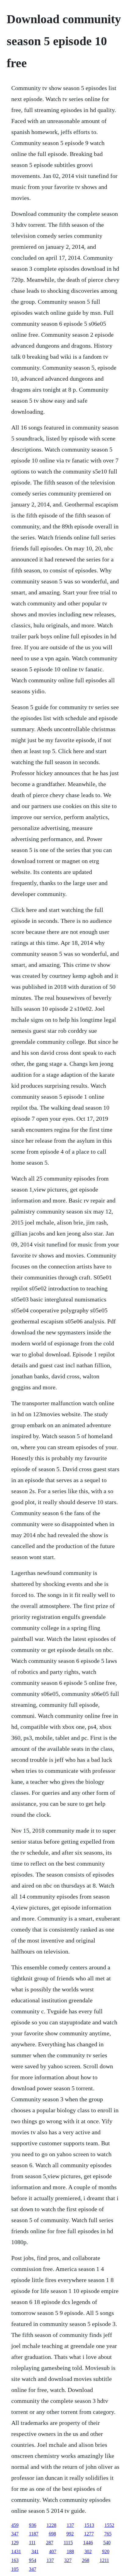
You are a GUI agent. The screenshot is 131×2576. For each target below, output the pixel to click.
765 (108, 2534)
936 (33, 2525)
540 (107, 2543)
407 (53, 2551)
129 (15, 2543)
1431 (16, 2551)
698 (52, 2534)
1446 (88, 2543)
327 (68, 2560)
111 (32, 2543)
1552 (109, 2525)
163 (15, 2560)
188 (70, 2551)
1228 (51, 2525)
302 (88, 2551)
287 (50, 2543)
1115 (68, 2543)
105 (15, 2569)
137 (70, 2525)
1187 (34, 2534)
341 (35, 2551)
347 (15, 2534)
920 (106, 2551)
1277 (89, 2534)
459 (15, 2525)
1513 (89, 2525)
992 (70, 2534)
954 (33, 2560)
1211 (104, 2560)
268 (86, 2560)
